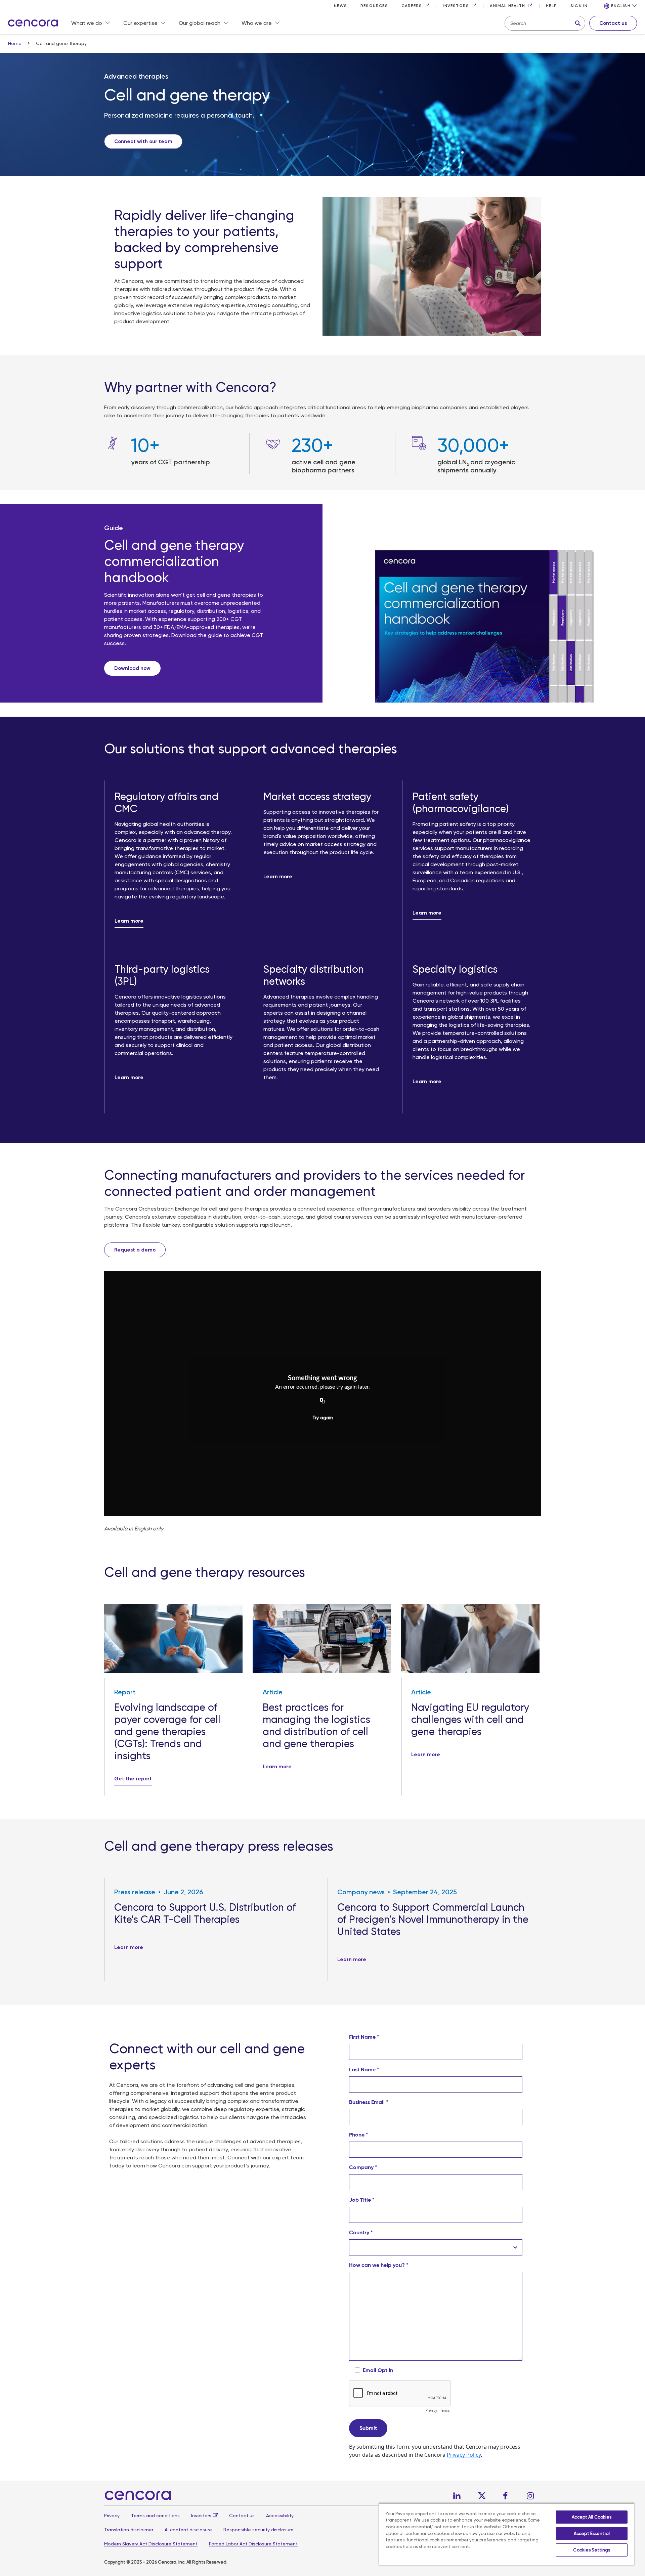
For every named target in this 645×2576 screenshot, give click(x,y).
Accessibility (280, 2516)
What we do (87, 23)
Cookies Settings (592, 2550)
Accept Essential (592, 2533)
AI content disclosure (188, 2530)
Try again (323, 1418)
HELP (551, 6)
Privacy (112, 2516)
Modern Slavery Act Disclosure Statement (151, 2544)
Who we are (257, 23)
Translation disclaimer (129, 2530)
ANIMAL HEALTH (507, 6)
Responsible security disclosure (259, 2530)
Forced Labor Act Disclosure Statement (253, 2544)
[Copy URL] (322, 1401)
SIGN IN (579, 6)
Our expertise (140, 23)
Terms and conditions (155, 2516)
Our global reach (200, 23)
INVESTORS (456, 6)
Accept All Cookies (592, 2517)
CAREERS (412, 6)
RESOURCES (374, 6)
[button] (620, 6)
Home (15, 43)
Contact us (242, 2516)
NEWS (340, 6)
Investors (201, 2516)
